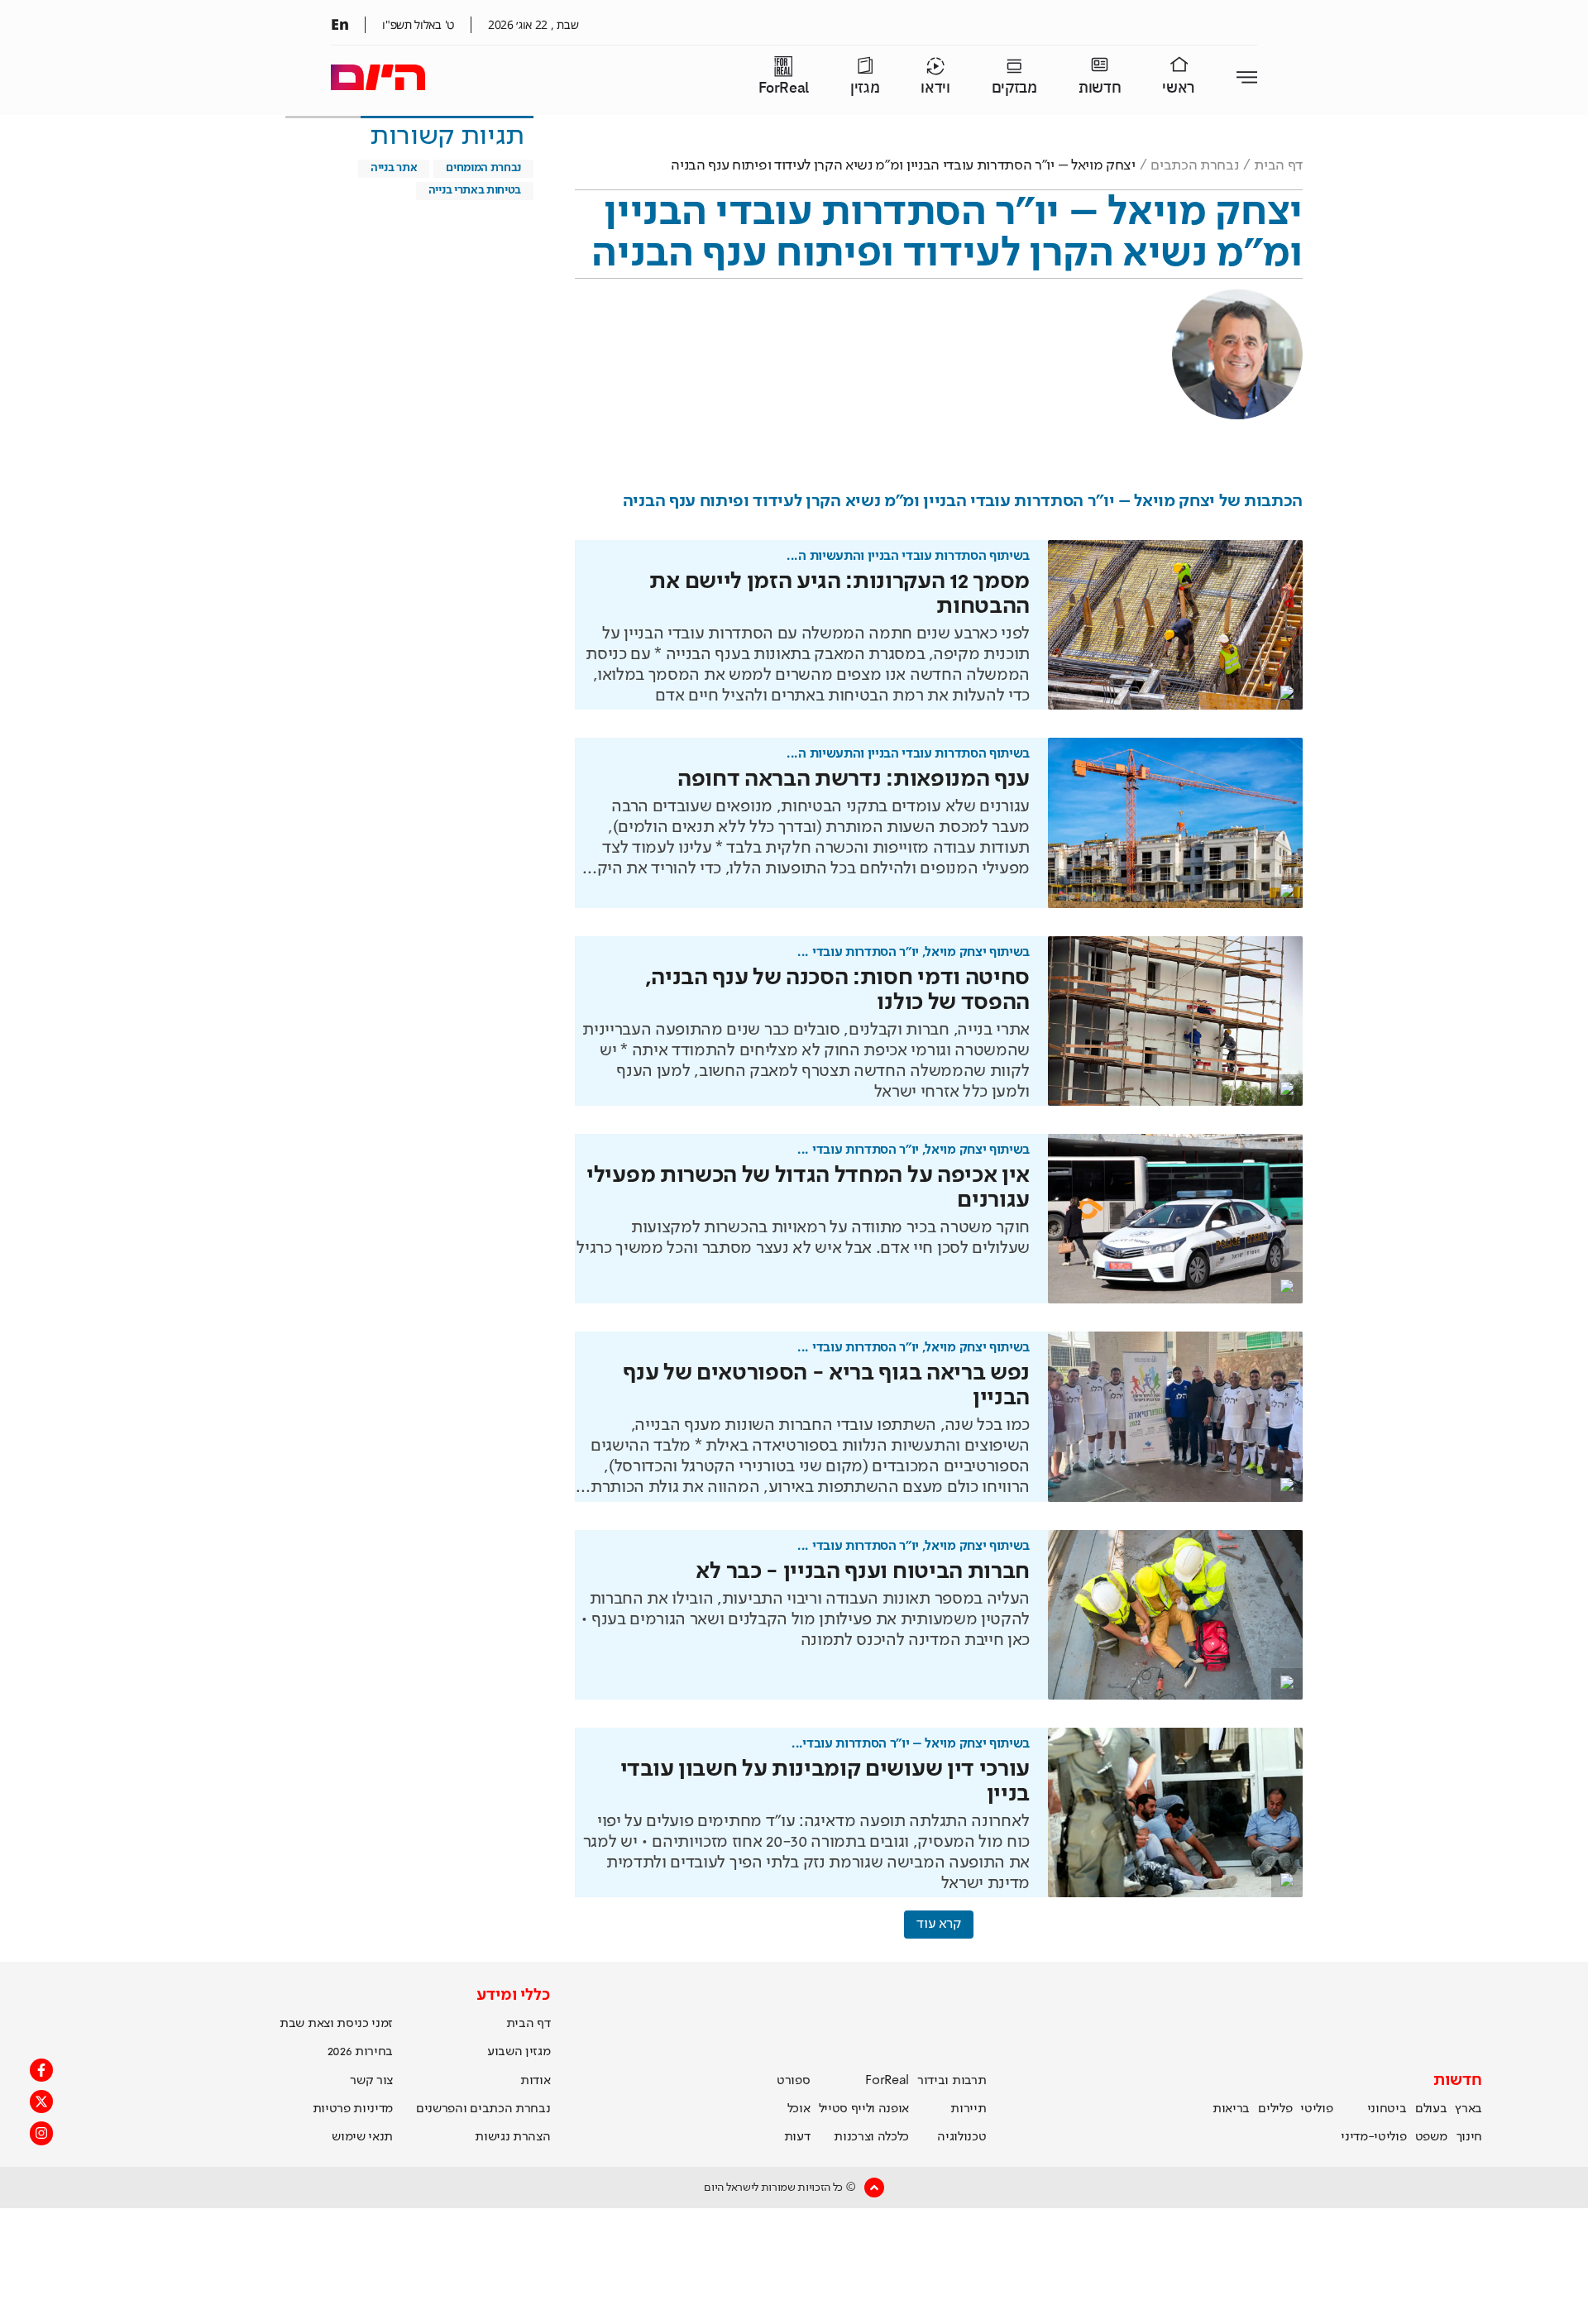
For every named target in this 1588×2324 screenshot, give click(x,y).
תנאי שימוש (362, 2137)
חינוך (1469, 2137)
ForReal (784, 88)
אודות (535, 2081)
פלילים (1275, 2109)
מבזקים (1014, 88)
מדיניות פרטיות (353, 2109)
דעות (797, 2137)
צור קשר (371, 2081)
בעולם (1431, 2109)
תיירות (968, 2109)
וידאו (935, 88)
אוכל (799, 2109)
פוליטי (1316, 2109)
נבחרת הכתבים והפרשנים (483, 2109)
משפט (1431, 2137)
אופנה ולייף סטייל (864, 2109)
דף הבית (1278, 165)
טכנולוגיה (961, 2137)
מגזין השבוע (519, 2052)
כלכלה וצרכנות (871, 2137)
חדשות (1100, 88)
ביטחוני (1387, 2109)
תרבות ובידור (952, 2081)
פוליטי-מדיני (1373, 2137)
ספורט (793, 2081)
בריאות (1231, 2109)
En (340, 24)
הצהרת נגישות (512, 2137)
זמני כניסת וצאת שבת (336, 2024)
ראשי (1179, 88)
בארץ (1468, 2109)
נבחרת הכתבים (1194, 165)
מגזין (865, 88)
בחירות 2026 (361, 2052)
